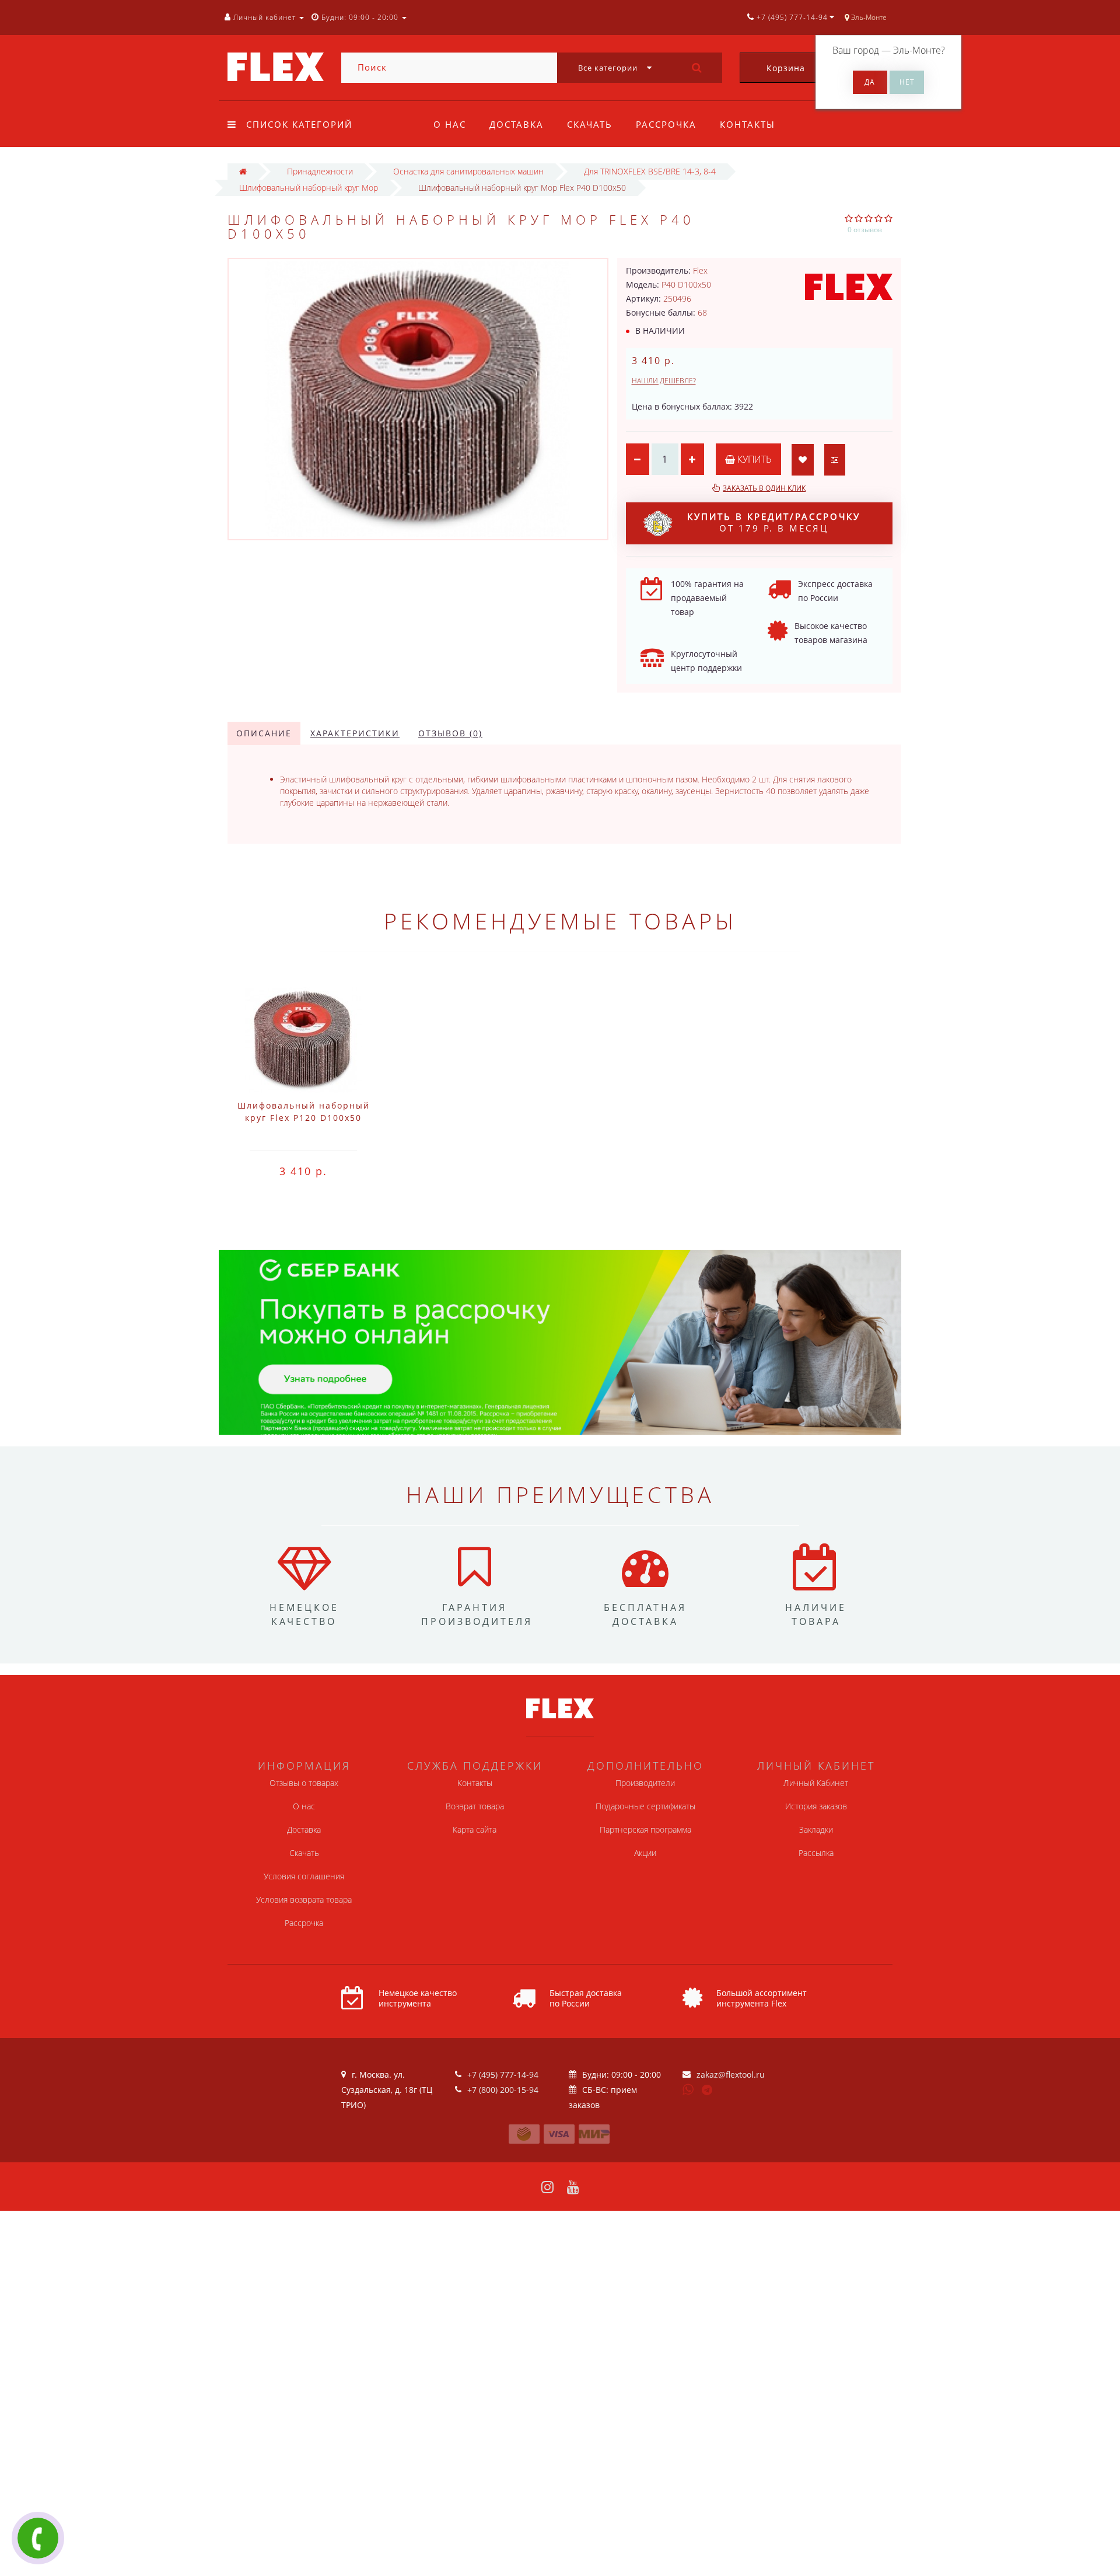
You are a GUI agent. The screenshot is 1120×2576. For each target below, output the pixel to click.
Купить (753, 459)
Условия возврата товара (304, 1899)
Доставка (517, 124)
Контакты (748, 124)
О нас (450, 124)
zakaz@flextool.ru (731, 2075)
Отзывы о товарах (304, 1783)
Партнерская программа (645, 1829)
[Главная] (243, 171)
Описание (264, 733)
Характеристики (355, 733)
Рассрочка (666, 124)
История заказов (816, 1806)
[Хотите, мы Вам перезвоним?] (38, 2538)
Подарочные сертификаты (645, 1806)
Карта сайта (475, 1829)
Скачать (590, 124)
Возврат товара (475, 1806)
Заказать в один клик (764, 488)
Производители (645, 1783)
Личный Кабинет (816, 1783)
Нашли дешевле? (664, 381)
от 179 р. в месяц (774, 522)
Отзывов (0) (450, 733)
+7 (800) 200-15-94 (503, 2090)
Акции (645, 1853)
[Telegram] (708, 2091)
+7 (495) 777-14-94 (503, 2075)
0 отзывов (865, 230)
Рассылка (816, 1853)
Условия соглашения (304, 1876)
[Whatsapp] (688, 2088)
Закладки (816, 1829)
